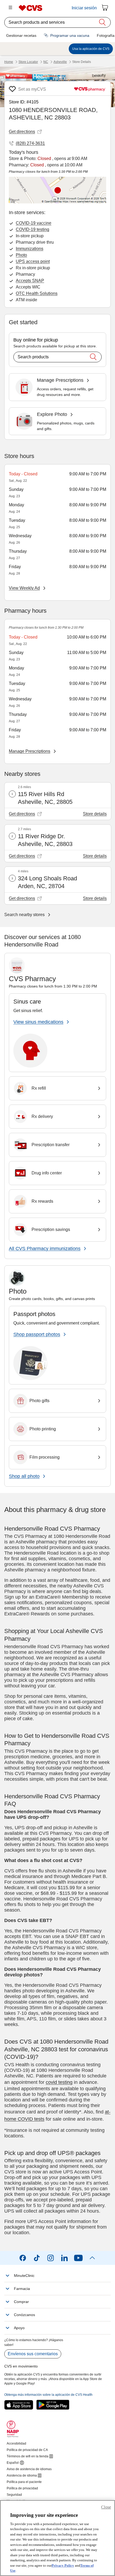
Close (106, 2507)
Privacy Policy (63, 2565)
